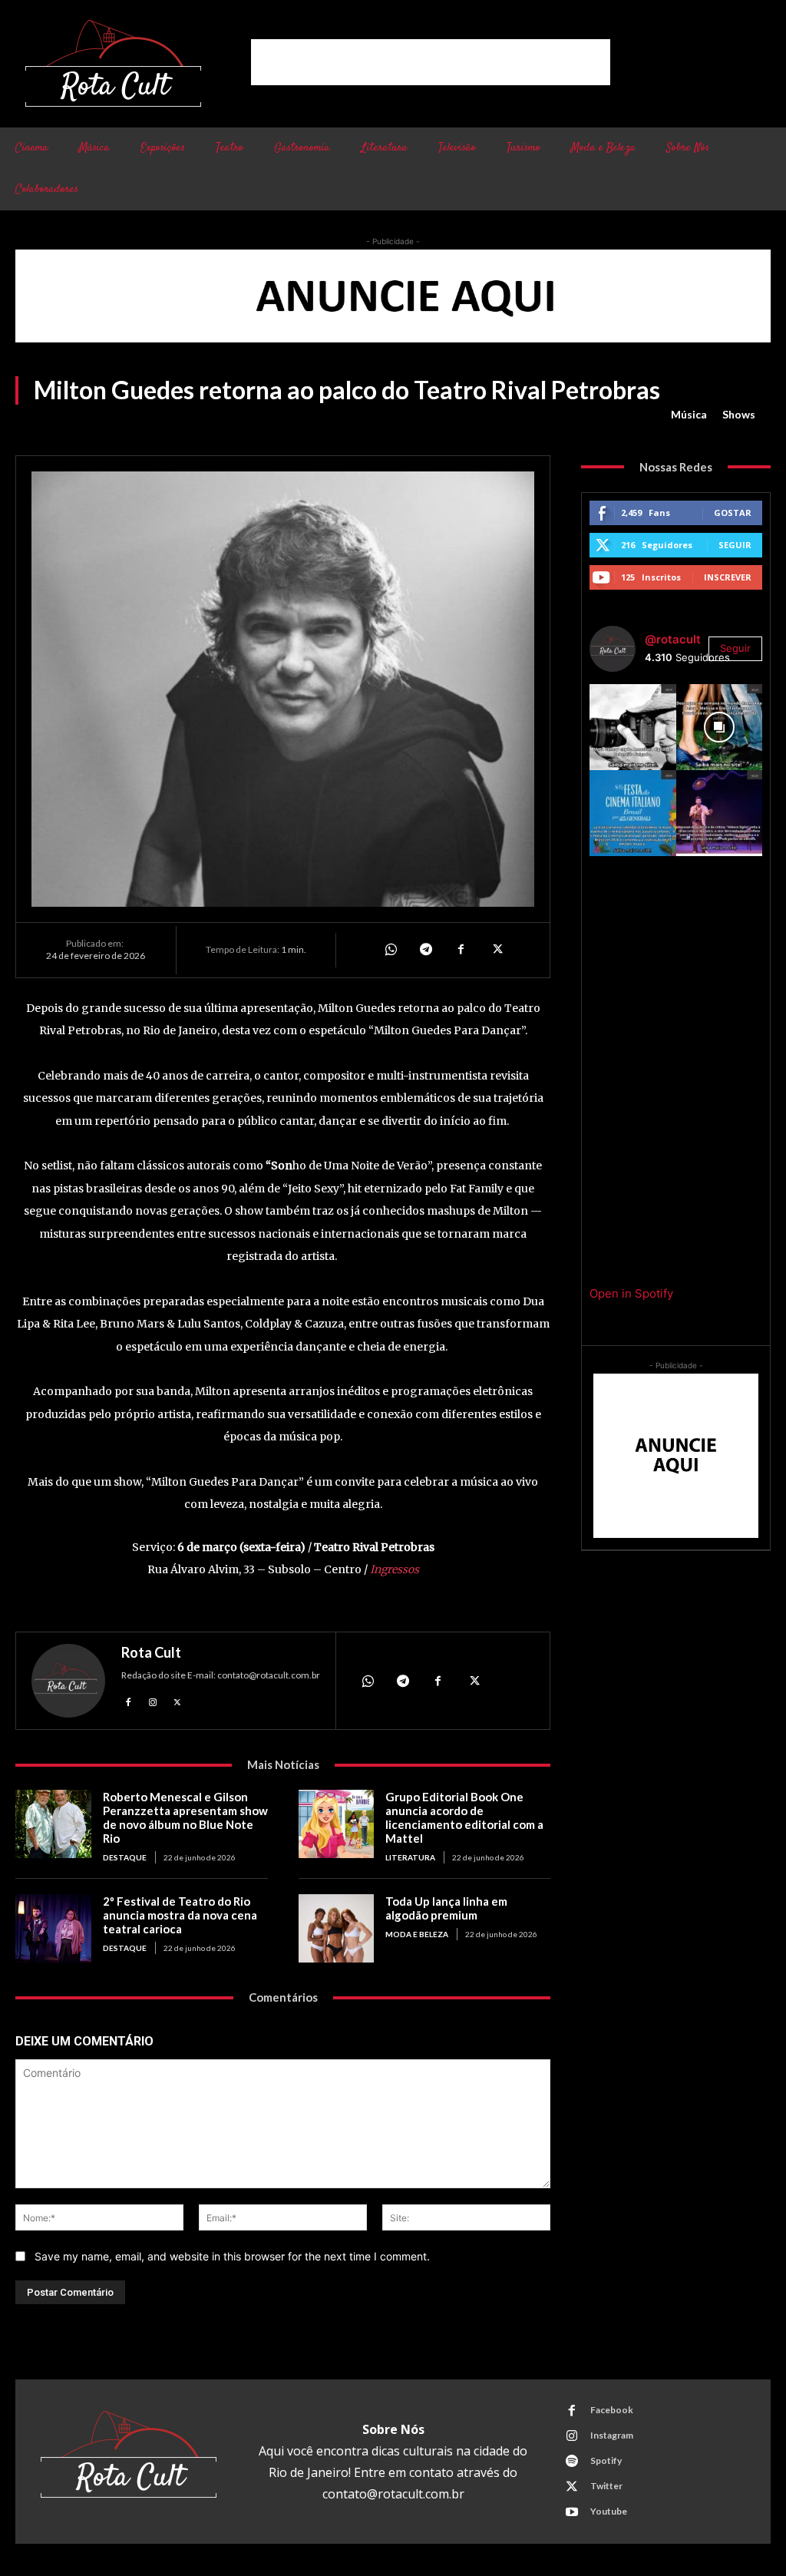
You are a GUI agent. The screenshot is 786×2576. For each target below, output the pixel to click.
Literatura (410, 1857)
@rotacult (673, 639)
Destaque (125, 1857)
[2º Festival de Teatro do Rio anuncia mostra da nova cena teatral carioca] (53, 1928)
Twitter (606, 2486)
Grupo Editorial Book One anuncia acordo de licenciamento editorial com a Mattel (464, 1817)
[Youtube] (572, 2512)
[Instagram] (153, 1701)
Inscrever (728, 577)
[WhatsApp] (390, 950)
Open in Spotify (631, 1293)
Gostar (733, 513)
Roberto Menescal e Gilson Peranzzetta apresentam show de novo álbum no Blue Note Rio (185, 1817)
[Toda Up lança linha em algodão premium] (337, 1928)
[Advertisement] (431, 62)
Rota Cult (151, 1652)
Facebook (612, 2410)
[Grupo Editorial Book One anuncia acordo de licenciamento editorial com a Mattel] (337, 1824)
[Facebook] (461, 950)
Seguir (735, 545)
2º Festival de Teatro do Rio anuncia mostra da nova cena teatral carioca (180, 1915)
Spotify (606, 2460)
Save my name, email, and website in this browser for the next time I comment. (232, 2256)
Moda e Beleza (417, 1934)
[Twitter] (496, 950)
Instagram (612, 2435)
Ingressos (395, 1569)
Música (689, 414)
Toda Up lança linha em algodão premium (446, 1908)
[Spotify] (572, 2462)
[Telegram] (425, 950)
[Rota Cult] (68, 1681)
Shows (739, 414)
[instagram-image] (632, 727)
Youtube (609, 2511)
